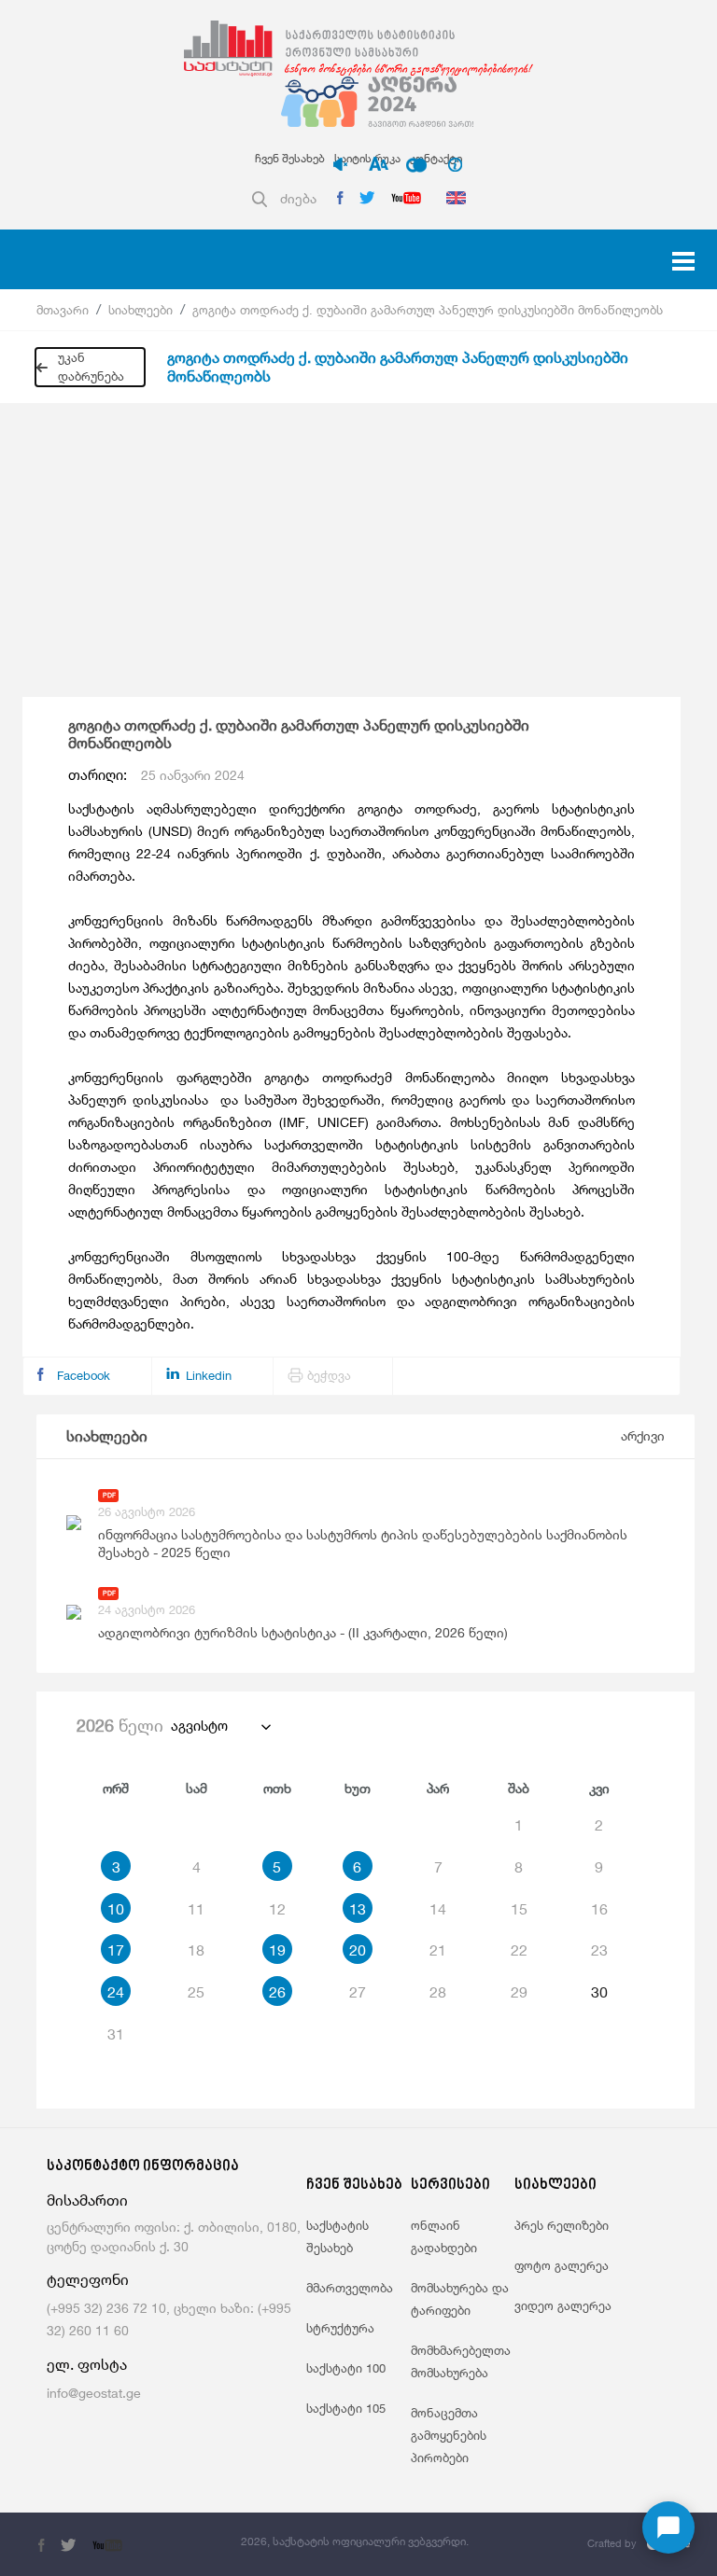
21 (438, 1950)
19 (277, 1950)
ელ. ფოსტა (87, 2365)
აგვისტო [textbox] (199, 1726)
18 (196, 1950)
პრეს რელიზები (562, 2225)
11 (196, 1909)
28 (438, 1992)
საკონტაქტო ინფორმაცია (143, 2167)
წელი (120, 1725)
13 (358, 1909)
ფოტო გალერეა (562, 2265)
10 (116, 1909)
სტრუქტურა (340, 2328)
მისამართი (87, 2200)
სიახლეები (141, 310)
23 (599, 1950)
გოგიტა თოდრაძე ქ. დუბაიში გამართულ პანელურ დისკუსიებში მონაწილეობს (428, 310)
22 (519, 1950)
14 (438, 1909)
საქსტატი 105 (346, 2408)
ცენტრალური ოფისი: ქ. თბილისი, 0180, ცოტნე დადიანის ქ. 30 (174, 2236)
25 (196, 1992)
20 (358, 1950)
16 (599, 1909)
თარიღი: (156, 775)
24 (116, 1992)
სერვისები (450, 2186)
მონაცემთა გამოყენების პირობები (449, 2435)
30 (599, 1992)
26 (277, 1992)
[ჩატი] (668, 2527)
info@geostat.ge (94, 2393)
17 (116, 1950)
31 (116, 2034)
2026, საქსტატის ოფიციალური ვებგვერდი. (355, 2541)
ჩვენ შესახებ (290, 158)
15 (519, 1909)
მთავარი (63, 310)
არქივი (643, 1435)
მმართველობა (350, 2288)
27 (358, 1992)
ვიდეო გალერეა (563, 2305)
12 (277, 1909)
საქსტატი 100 (346, 2368)
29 (519, 1992)
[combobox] (220, 1726)
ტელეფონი (88, 2280)
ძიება (298, 198)
